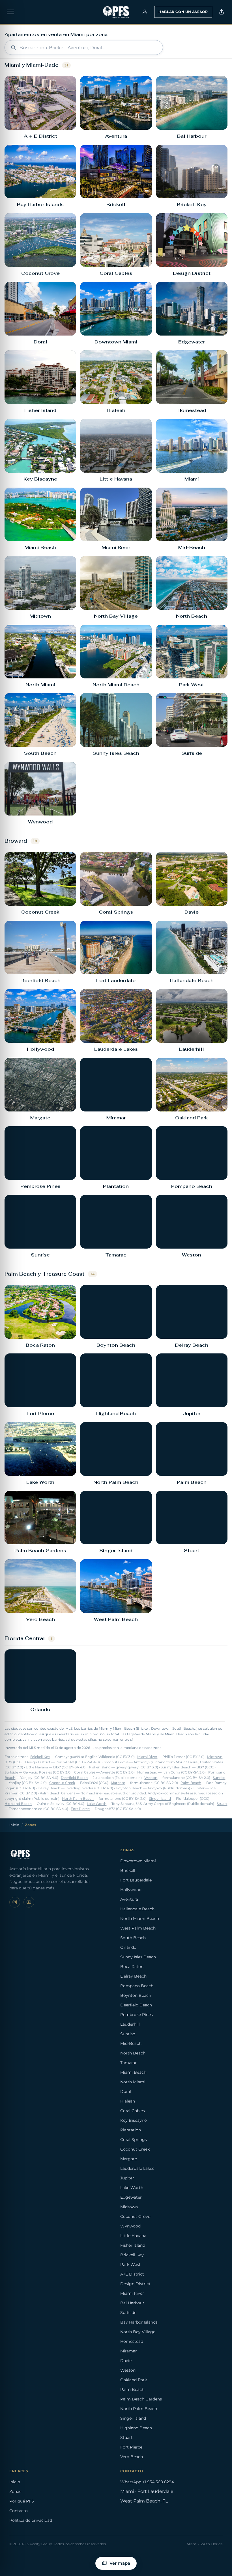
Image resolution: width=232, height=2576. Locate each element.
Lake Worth (97, 1804)
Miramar (129, 2351)
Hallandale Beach (137, 1909)
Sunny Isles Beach (176, 1767)
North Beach (133, 2053)
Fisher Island (100, 1767)
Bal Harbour (132, 2303)
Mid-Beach (131, 2043)
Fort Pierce (80, 1809)
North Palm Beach (78, 1799)
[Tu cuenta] (145, 12)
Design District (38, 1762)
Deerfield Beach (74, 1778)
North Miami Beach (140, 1919)
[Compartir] (222, 12)
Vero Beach (132, 2457)
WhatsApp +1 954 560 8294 (147, 2482)
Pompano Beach (137, 1986)
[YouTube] (29, 1902)
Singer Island (160, 1799)
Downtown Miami (138, 1861)
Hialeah (128, 2101)
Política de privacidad (31, 2520)
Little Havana (37, 1767)
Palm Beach (191, 1783)
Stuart (222, 1804)
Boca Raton (132, 1967)
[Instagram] (15, 1902)
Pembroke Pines (137, 2015)
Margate (118, 1783)
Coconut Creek (62, 1783)
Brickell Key (40, 1757)
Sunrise (219, 1778)
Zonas (15, 2491)
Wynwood (130, 2226)
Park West (130, 2264)
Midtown (215, 1757)
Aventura (129, 1899)
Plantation (131, 2130)
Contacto (19, 2511)
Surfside (11, 1772)
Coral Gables (85, 1772)
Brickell (128, 1870)
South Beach (133, 1938)
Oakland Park (134, 2380)
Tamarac (129, 2063)
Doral (126, 2091)
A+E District (132, 2274)
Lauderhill (130, 2024)
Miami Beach (133, 2072)
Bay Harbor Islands (139, 2322)
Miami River (147, 1757)
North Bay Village (138, 2332)
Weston (151, 1778)
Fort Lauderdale (136, 1880)
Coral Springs (134, 2140)
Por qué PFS (22, 2501)
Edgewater (131, 2197)
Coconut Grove (115, 1762)
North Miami (133, 2082)
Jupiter (199, 1788)
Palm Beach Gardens (57, 1793)
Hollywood (131, 1890)
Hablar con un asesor (183, 12)
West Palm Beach (138, 1928)
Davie (126, 2361)
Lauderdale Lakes (137, 2168)
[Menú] (10, 12)
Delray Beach (49, 1788)
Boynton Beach (129, 1788)
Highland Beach (18, 1804)
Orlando (128, 1947)
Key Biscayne (133, 2120)
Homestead (147, 1772)
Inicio (14, 1825)
